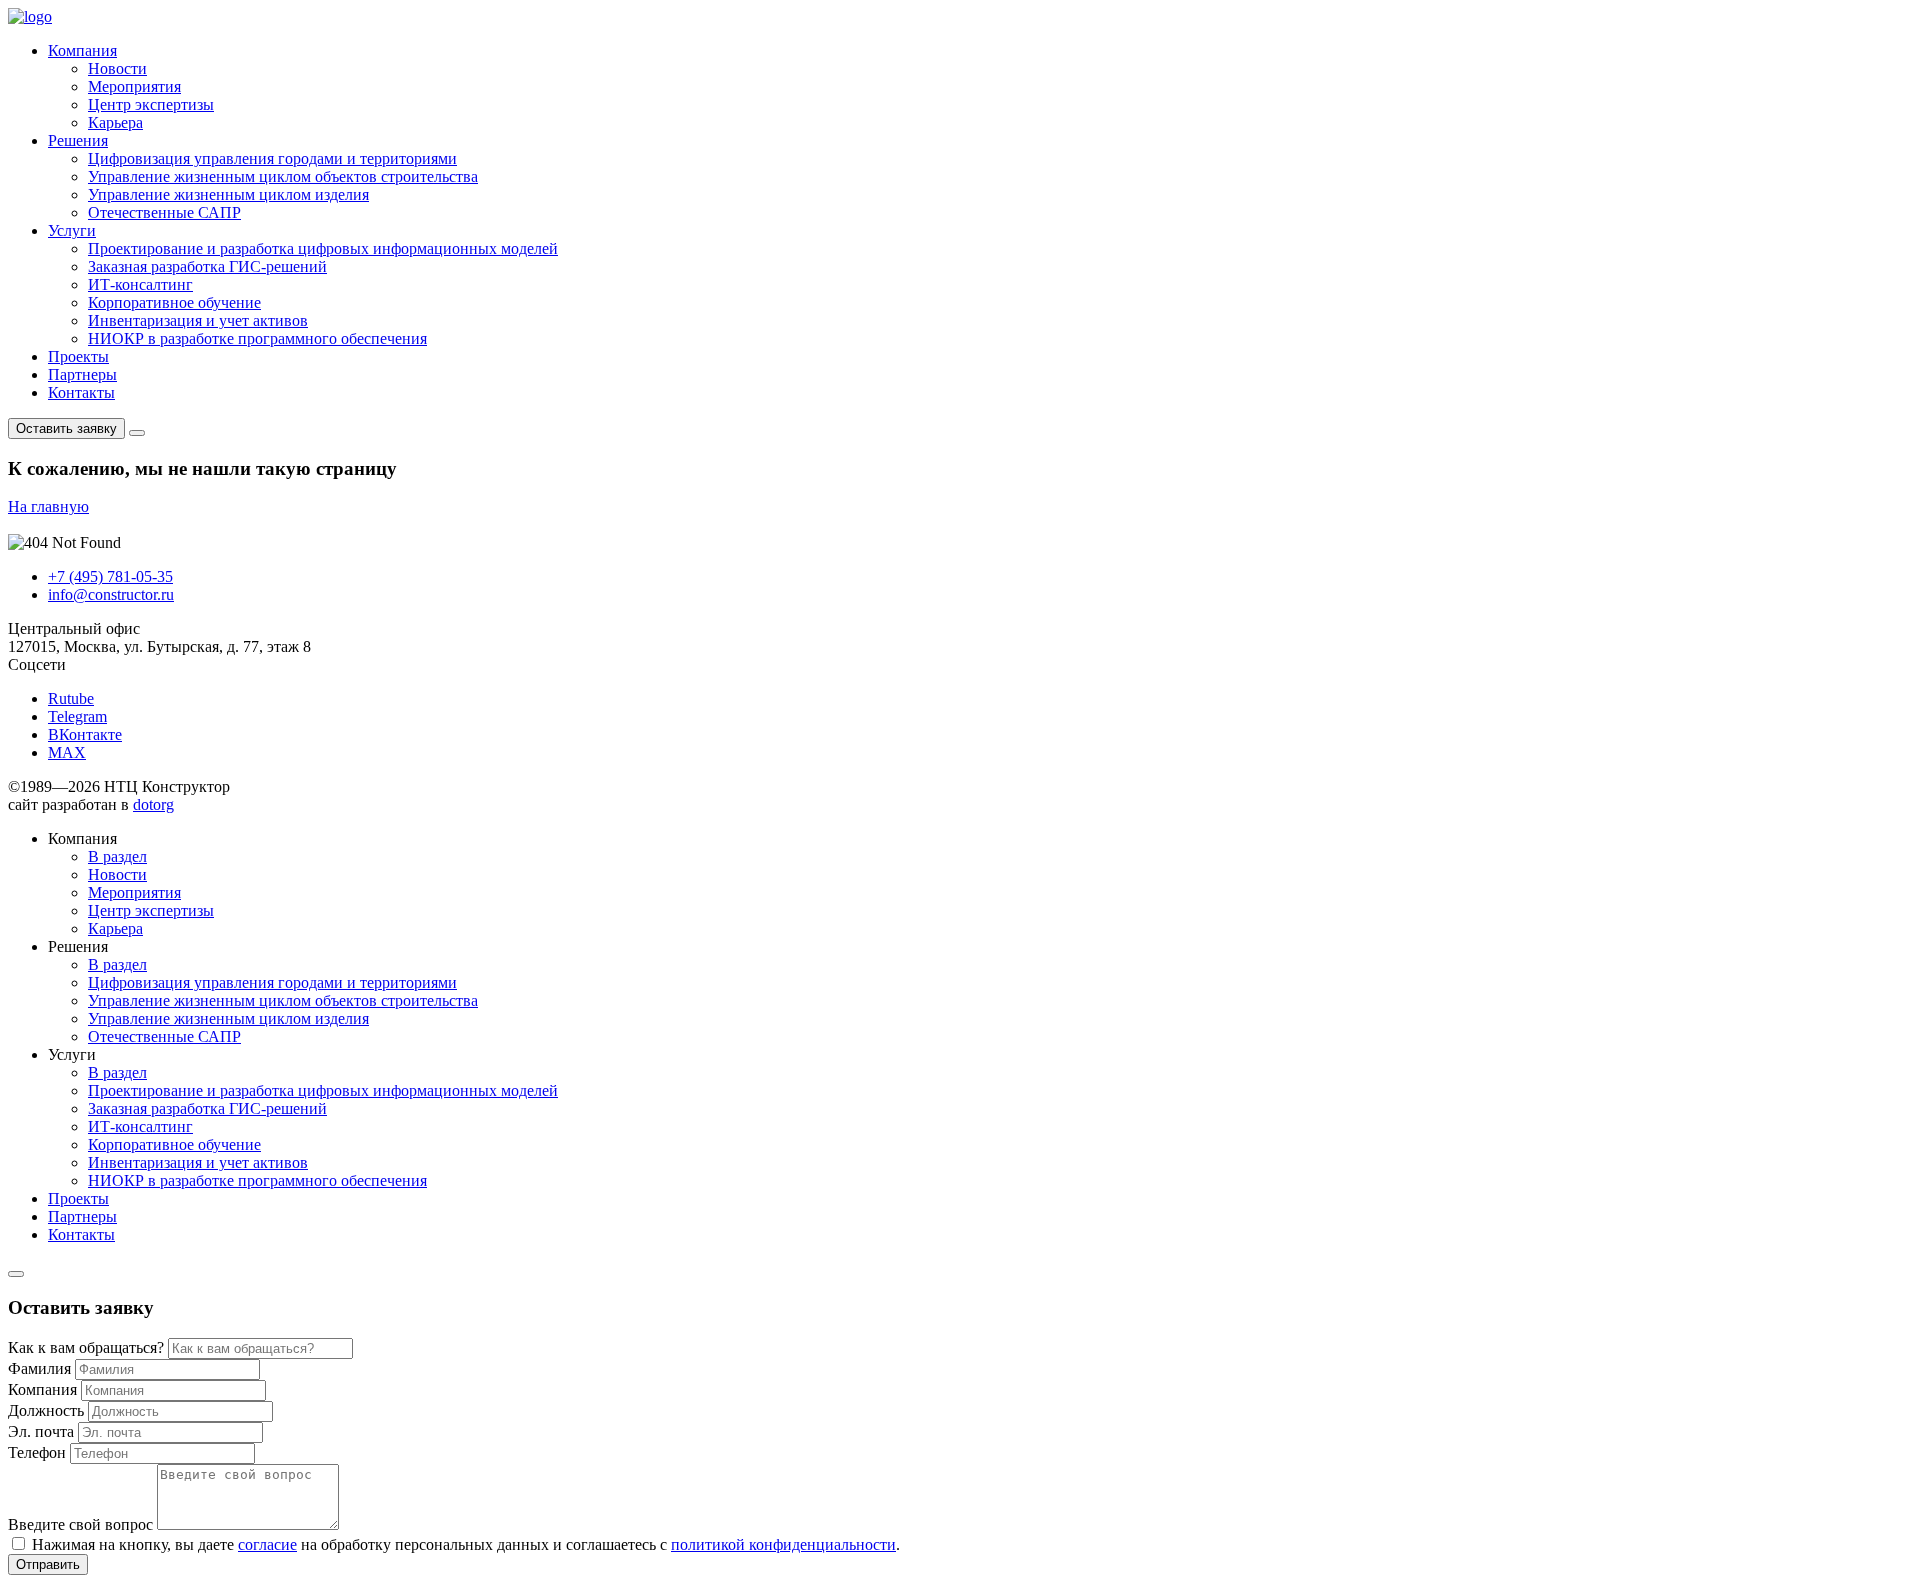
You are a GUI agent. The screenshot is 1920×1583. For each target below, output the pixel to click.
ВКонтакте (85, 734)
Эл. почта (41, 1431)
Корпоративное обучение (174, 302)
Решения (78, 140)
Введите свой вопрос (80, 1524)
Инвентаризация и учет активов (198, 320)
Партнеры (82, 374)
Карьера (115, 122)
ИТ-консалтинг (140, 284)
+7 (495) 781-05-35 (110, 576)
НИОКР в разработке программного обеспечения (257, 338)
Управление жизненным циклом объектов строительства (283, 176)
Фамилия (39, 1368)
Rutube (71, 698)
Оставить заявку (66, 428)
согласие (267, 1544)
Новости (117, 68)
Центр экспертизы (151, 104)
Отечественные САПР (164, 212)
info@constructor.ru (111, 594)
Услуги (72, 230)
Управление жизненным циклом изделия (228, 194)
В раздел (117, 856)
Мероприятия (134, 86)
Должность (46, 1410)
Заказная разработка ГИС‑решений (207, 266)
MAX (67, 752)
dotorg (153, 804)
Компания (82, 50)
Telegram (77, 716)
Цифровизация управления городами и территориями (272, 158)
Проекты (78, 356)
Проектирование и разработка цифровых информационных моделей (323, 248)
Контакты (81, 392)
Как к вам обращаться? (86, 1347)
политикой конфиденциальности (783, 1544)
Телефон (37, 1452)
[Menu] (137, 433)
